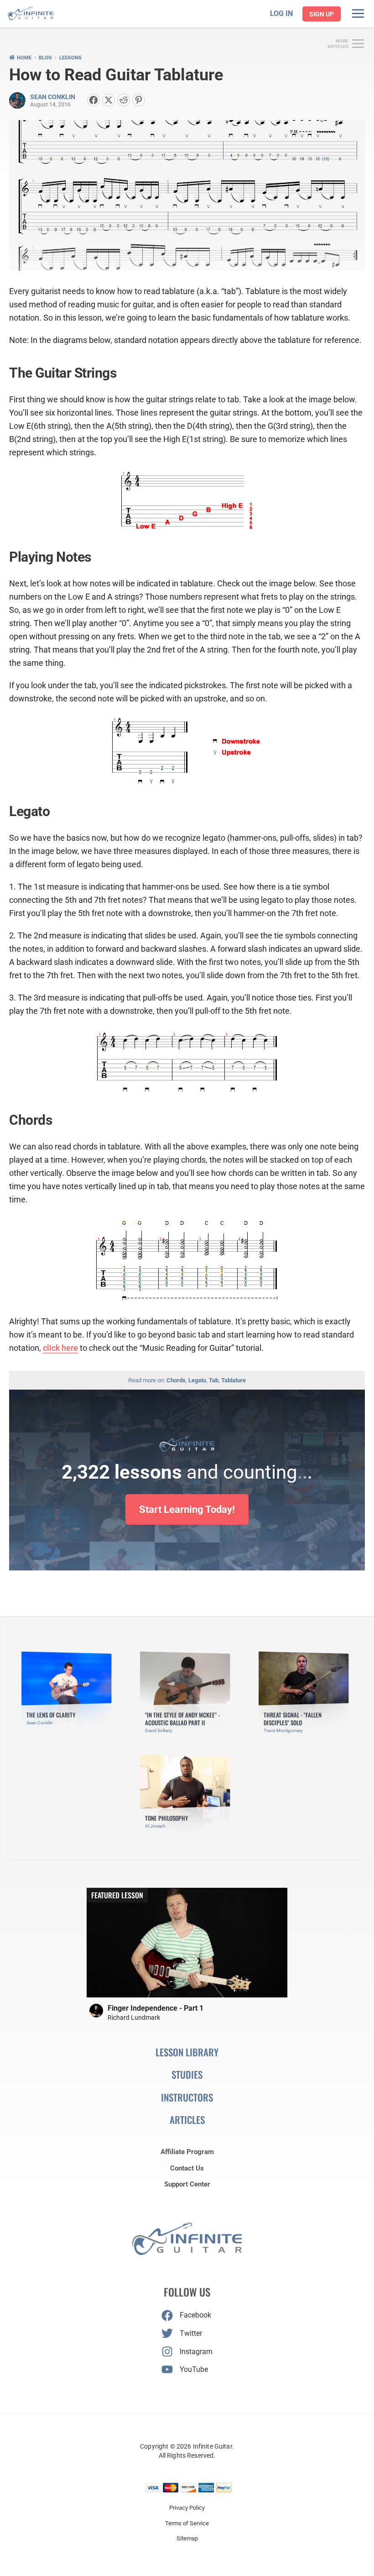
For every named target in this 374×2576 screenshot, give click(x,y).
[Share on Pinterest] (139, 100)
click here (60, 1348)
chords (176, 1380)
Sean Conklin (53, 97)
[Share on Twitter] (109, 100)
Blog (45, 58)
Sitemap (187, 2538)
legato (197, 1380)
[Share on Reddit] (124, 100)
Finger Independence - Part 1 (156, 2008)
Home (24, 58)
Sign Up (322, 14)
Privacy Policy (187, 2508)
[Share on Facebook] (93, 100)
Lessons (70, 58)
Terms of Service (187, 2523)
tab (214, 1380)
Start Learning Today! (187, 1509)
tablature (234, 1380)
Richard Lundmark (134, 2018)
